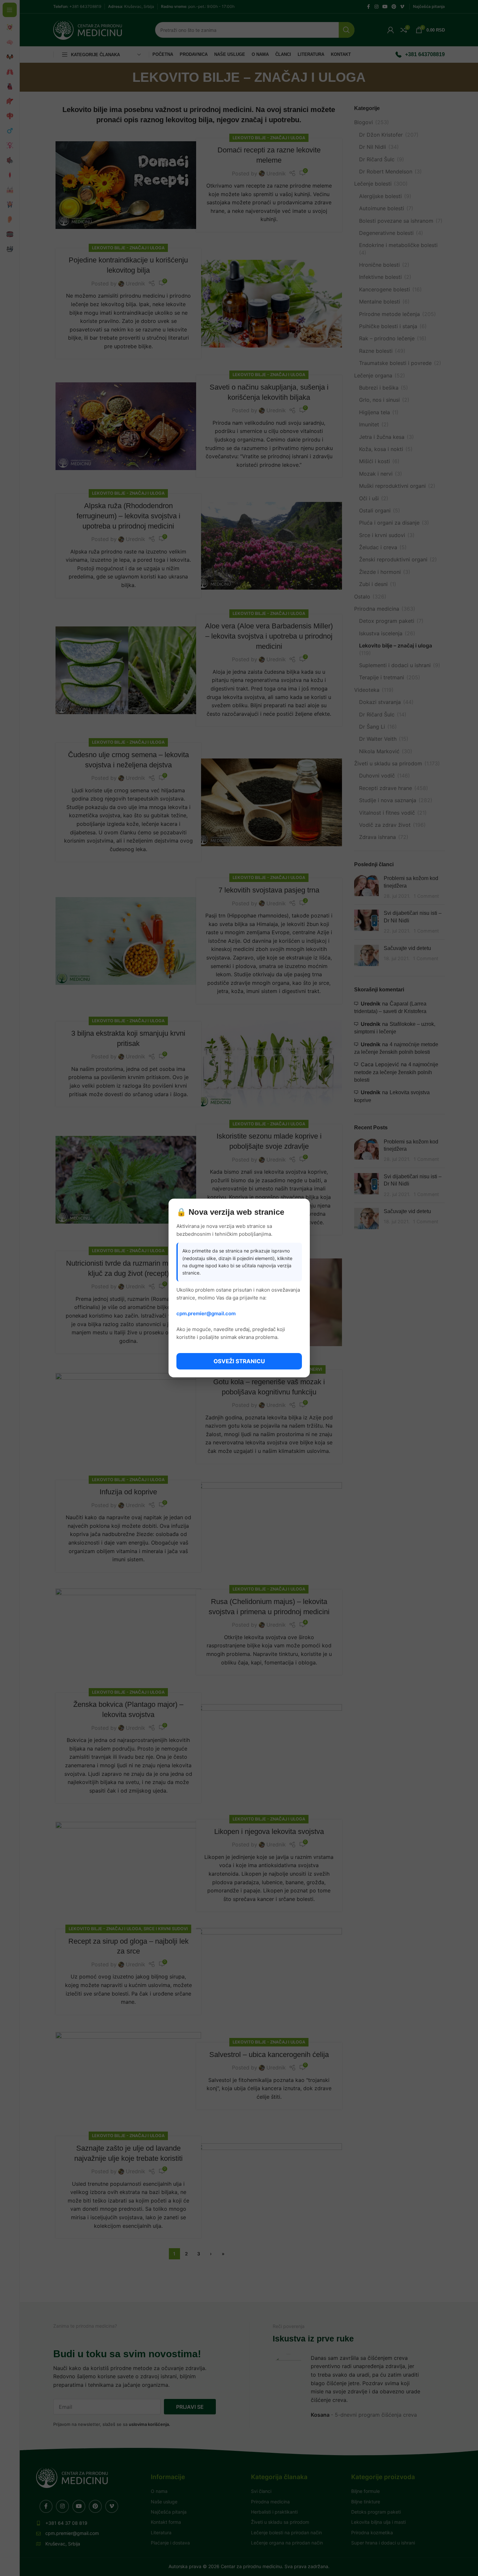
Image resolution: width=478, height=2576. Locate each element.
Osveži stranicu (239, 1361)
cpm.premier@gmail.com (206, 1313)
